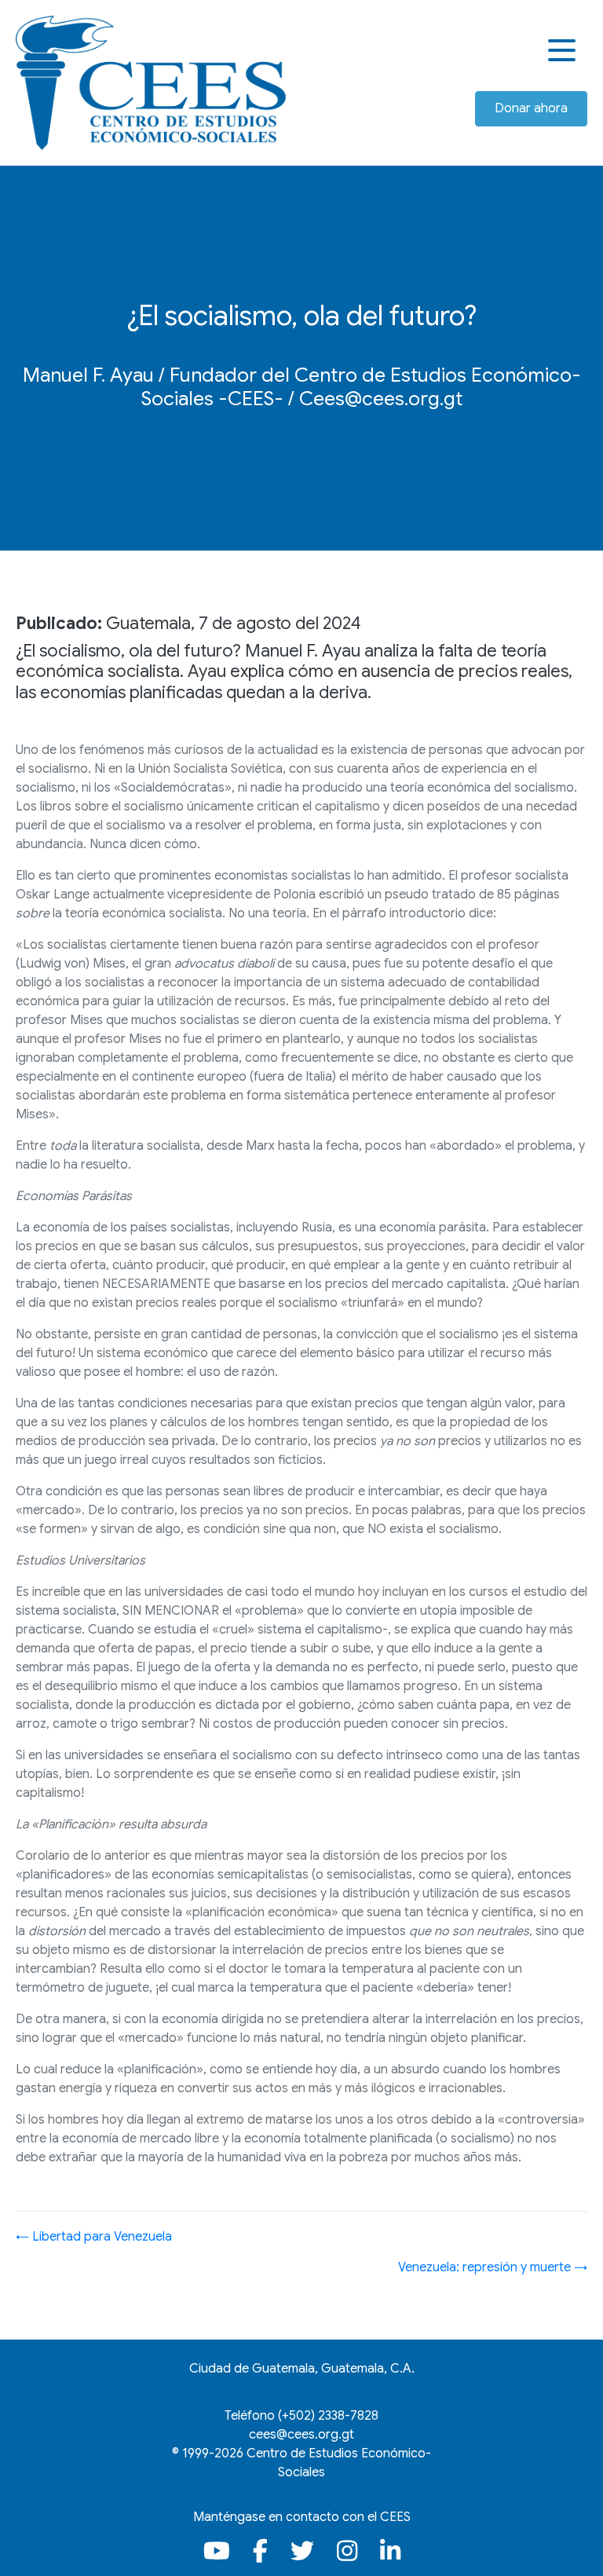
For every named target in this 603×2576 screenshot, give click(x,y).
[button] (564, 51)
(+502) (328, 2416)
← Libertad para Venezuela (94, 2237)
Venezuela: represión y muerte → (493, 2267)
